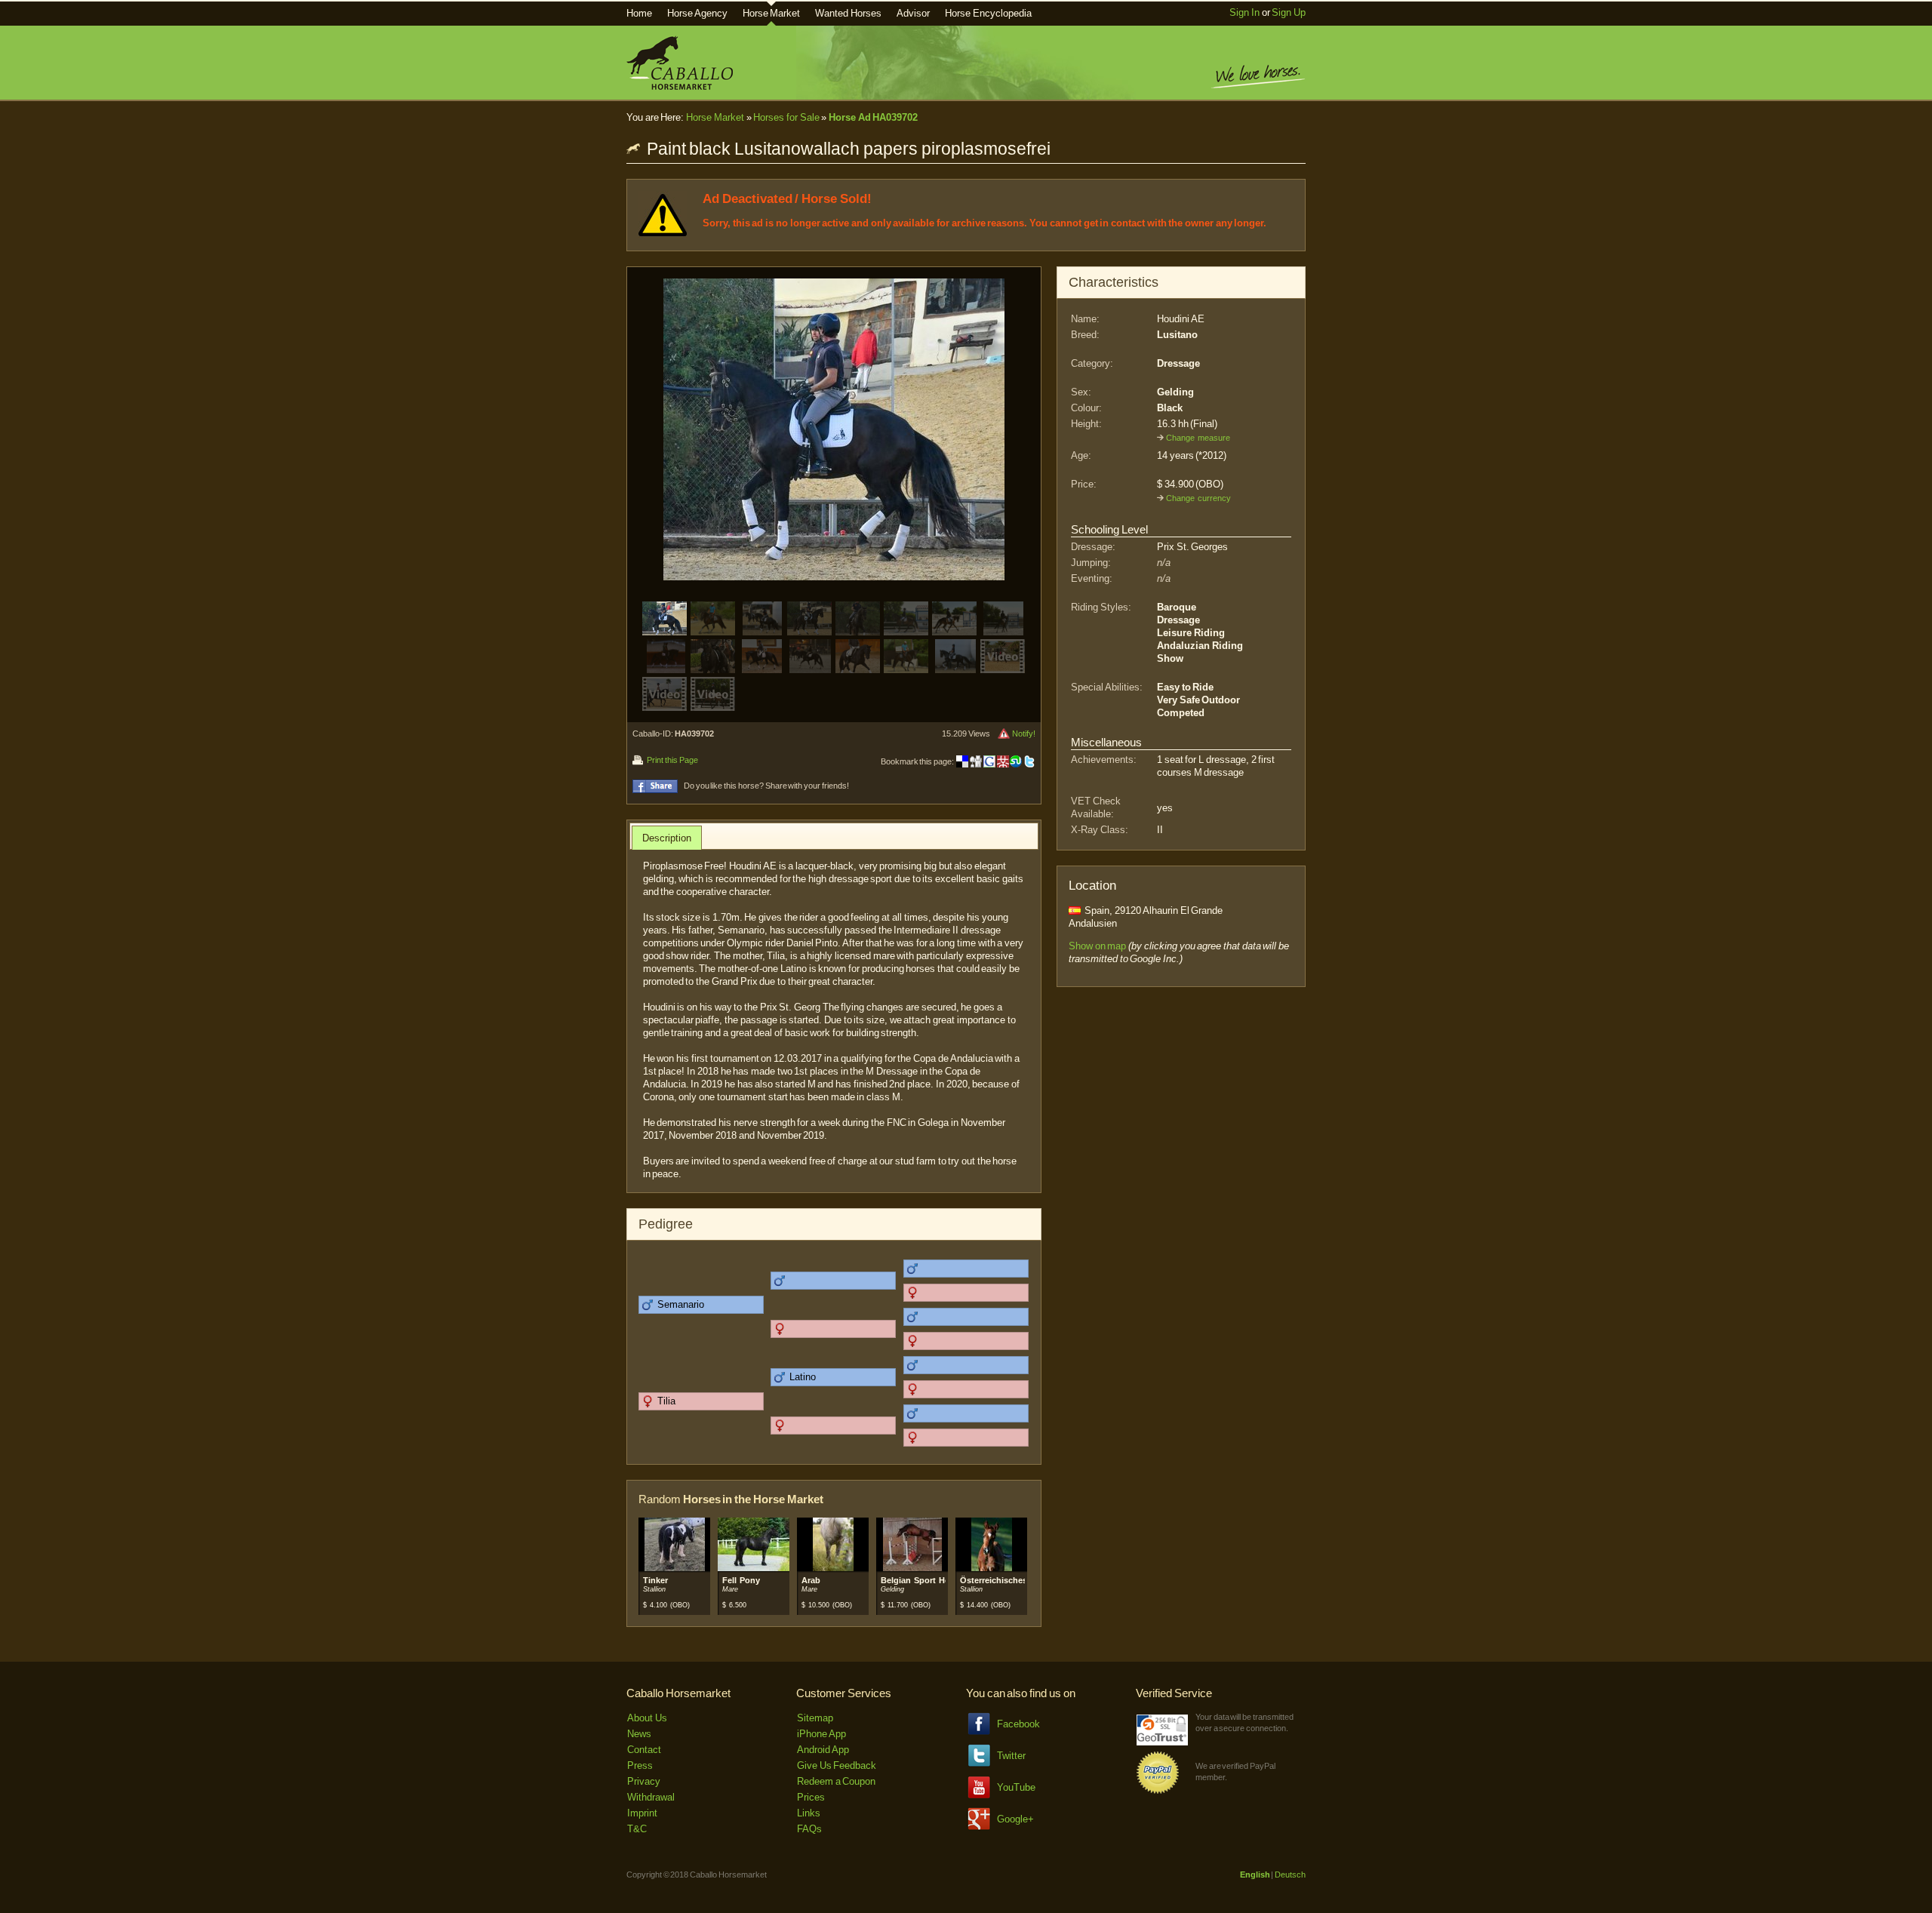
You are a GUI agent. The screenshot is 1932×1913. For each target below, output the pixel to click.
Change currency (1198, 498)
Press (640, 1765)
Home (639, 13)
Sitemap (815, 1718)
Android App (823, 1750)
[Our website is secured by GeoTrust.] (1162, 1742)
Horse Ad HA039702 (873, 117)
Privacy (644, 1781)
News (639, 1734)
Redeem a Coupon (836, 1781)
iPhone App (821, 1734)
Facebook (1018, 1724)
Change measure (1198, 438)
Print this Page (672, 760)
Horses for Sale (786, 117)
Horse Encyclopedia (988, 13)
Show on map (1097, 946)
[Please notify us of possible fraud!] (1004, 734)
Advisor (913, 13)
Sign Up (1289, 12)
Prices (811, 1797)
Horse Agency (697, 13)
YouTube (1016, 1787)
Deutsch (1290, 1875)
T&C (637, 1829)
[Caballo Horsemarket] (680, 86)
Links (809, 1813)
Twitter (1011, 1756)
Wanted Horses (848, 13)
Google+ (1015, 1819)
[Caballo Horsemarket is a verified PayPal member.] (1158, 1791)
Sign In (1244, 12)
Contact (644, 1750)
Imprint (642, 1813)
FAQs (809, 1829)
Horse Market (772, 13)
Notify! (1024, 734)
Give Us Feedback (837, 1765)
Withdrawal (651, 1797)
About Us (647, 1718)
